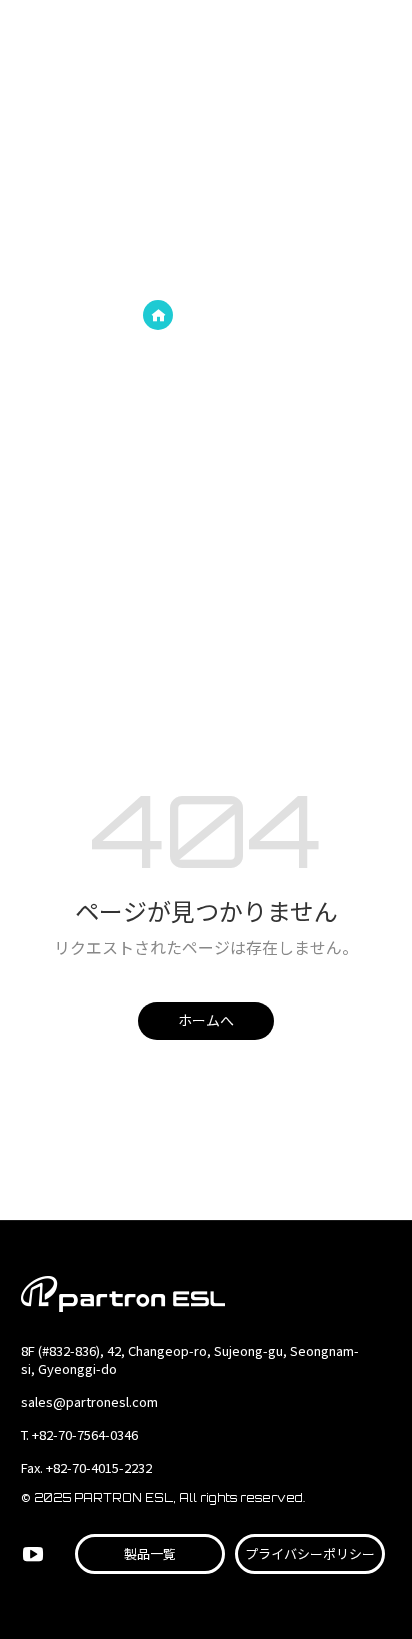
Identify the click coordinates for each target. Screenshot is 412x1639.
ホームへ (206, 1020)
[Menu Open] (381, 39)
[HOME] (158, 315)
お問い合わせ (337, 40)
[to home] (106, 40)
